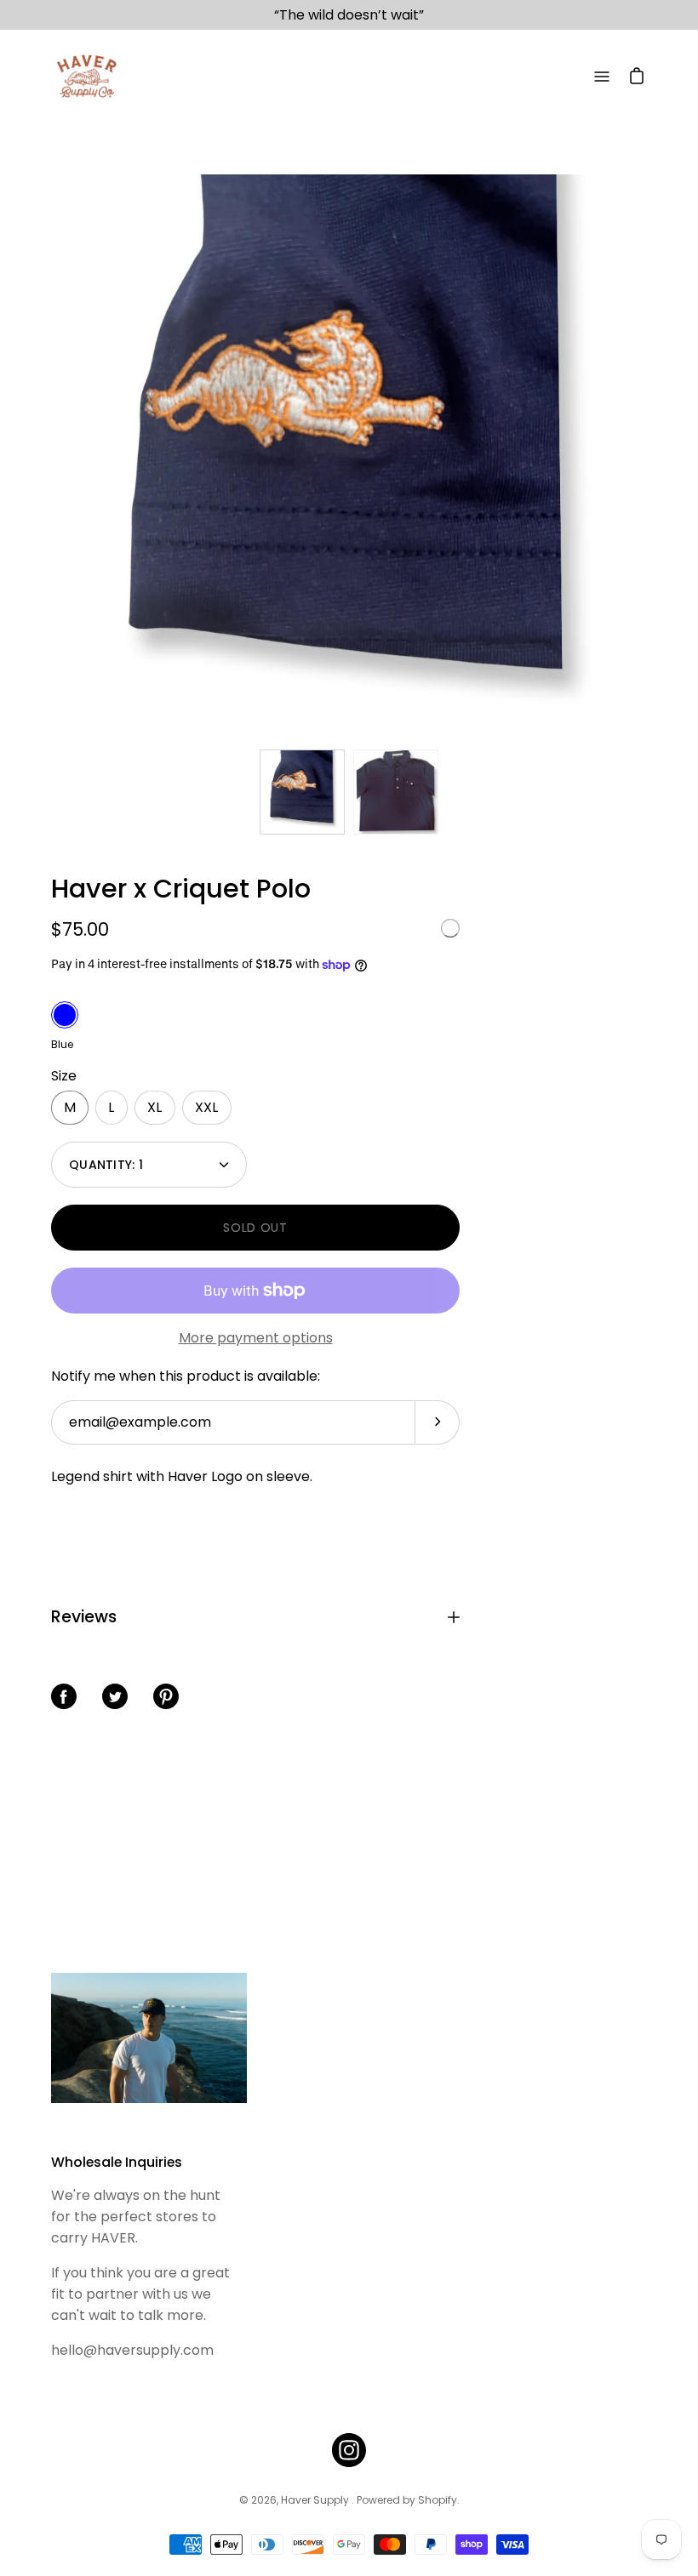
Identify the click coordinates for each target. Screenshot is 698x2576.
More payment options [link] (256, 1338)
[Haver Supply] (85, 77)
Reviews (84, 1617)
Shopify (438, 2500)
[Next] (647, 458)
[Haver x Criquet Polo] (302, 792)
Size (64, 1076)
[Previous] (51, 458)
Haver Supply (316, 2500)
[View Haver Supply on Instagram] (349, 2450)
